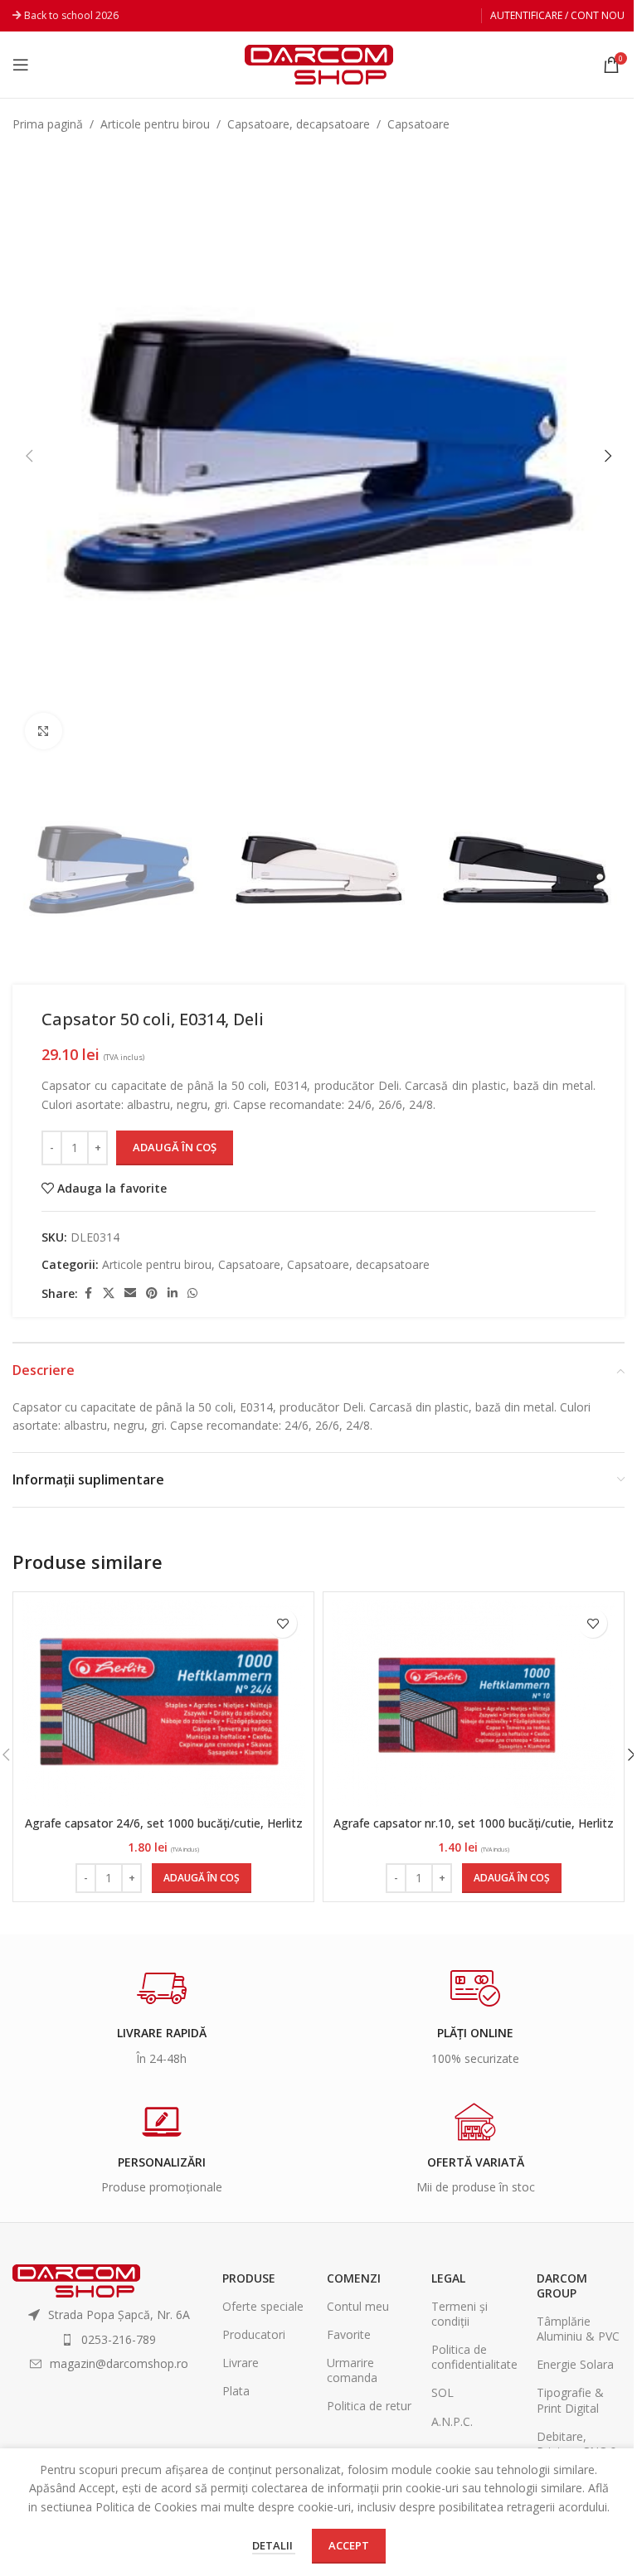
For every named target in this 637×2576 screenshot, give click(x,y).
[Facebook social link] (88, 1293)
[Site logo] (319, 63)
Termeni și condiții (460, 2314)
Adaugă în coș (175, 1147)
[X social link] (109, 1293)
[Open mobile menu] (21, 65)
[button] (29, 456)
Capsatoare (418, 124)
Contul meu (358, 2306)
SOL (442, 2392)
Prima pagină (48, 124)
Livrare (241, 2363)
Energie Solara (575, 2364)
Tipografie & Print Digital (570, 2400)
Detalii (274, 2545)
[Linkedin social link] (173, 1293)
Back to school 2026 (71, 15)
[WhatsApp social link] (192, 1293)
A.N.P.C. (452, 2421)
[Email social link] (130, 1293)
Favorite (349, 2334)
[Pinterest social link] (152, 1293)
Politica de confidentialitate (474, 2357)
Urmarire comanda (352, 2370)
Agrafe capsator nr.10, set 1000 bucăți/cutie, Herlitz (474, 1823)
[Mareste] (44, 731)
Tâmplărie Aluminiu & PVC (578, 2329)
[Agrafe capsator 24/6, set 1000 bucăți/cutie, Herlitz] (163, 1704)
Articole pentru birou (155, 124)
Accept (349, 2545)
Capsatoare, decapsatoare (299, 124)
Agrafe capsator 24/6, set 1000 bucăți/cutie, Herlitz (164, 1823)
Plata (236, 2391)
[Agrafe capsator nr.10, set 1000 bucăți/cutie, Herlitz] (474, 1704)
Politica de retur (369, 2406)
